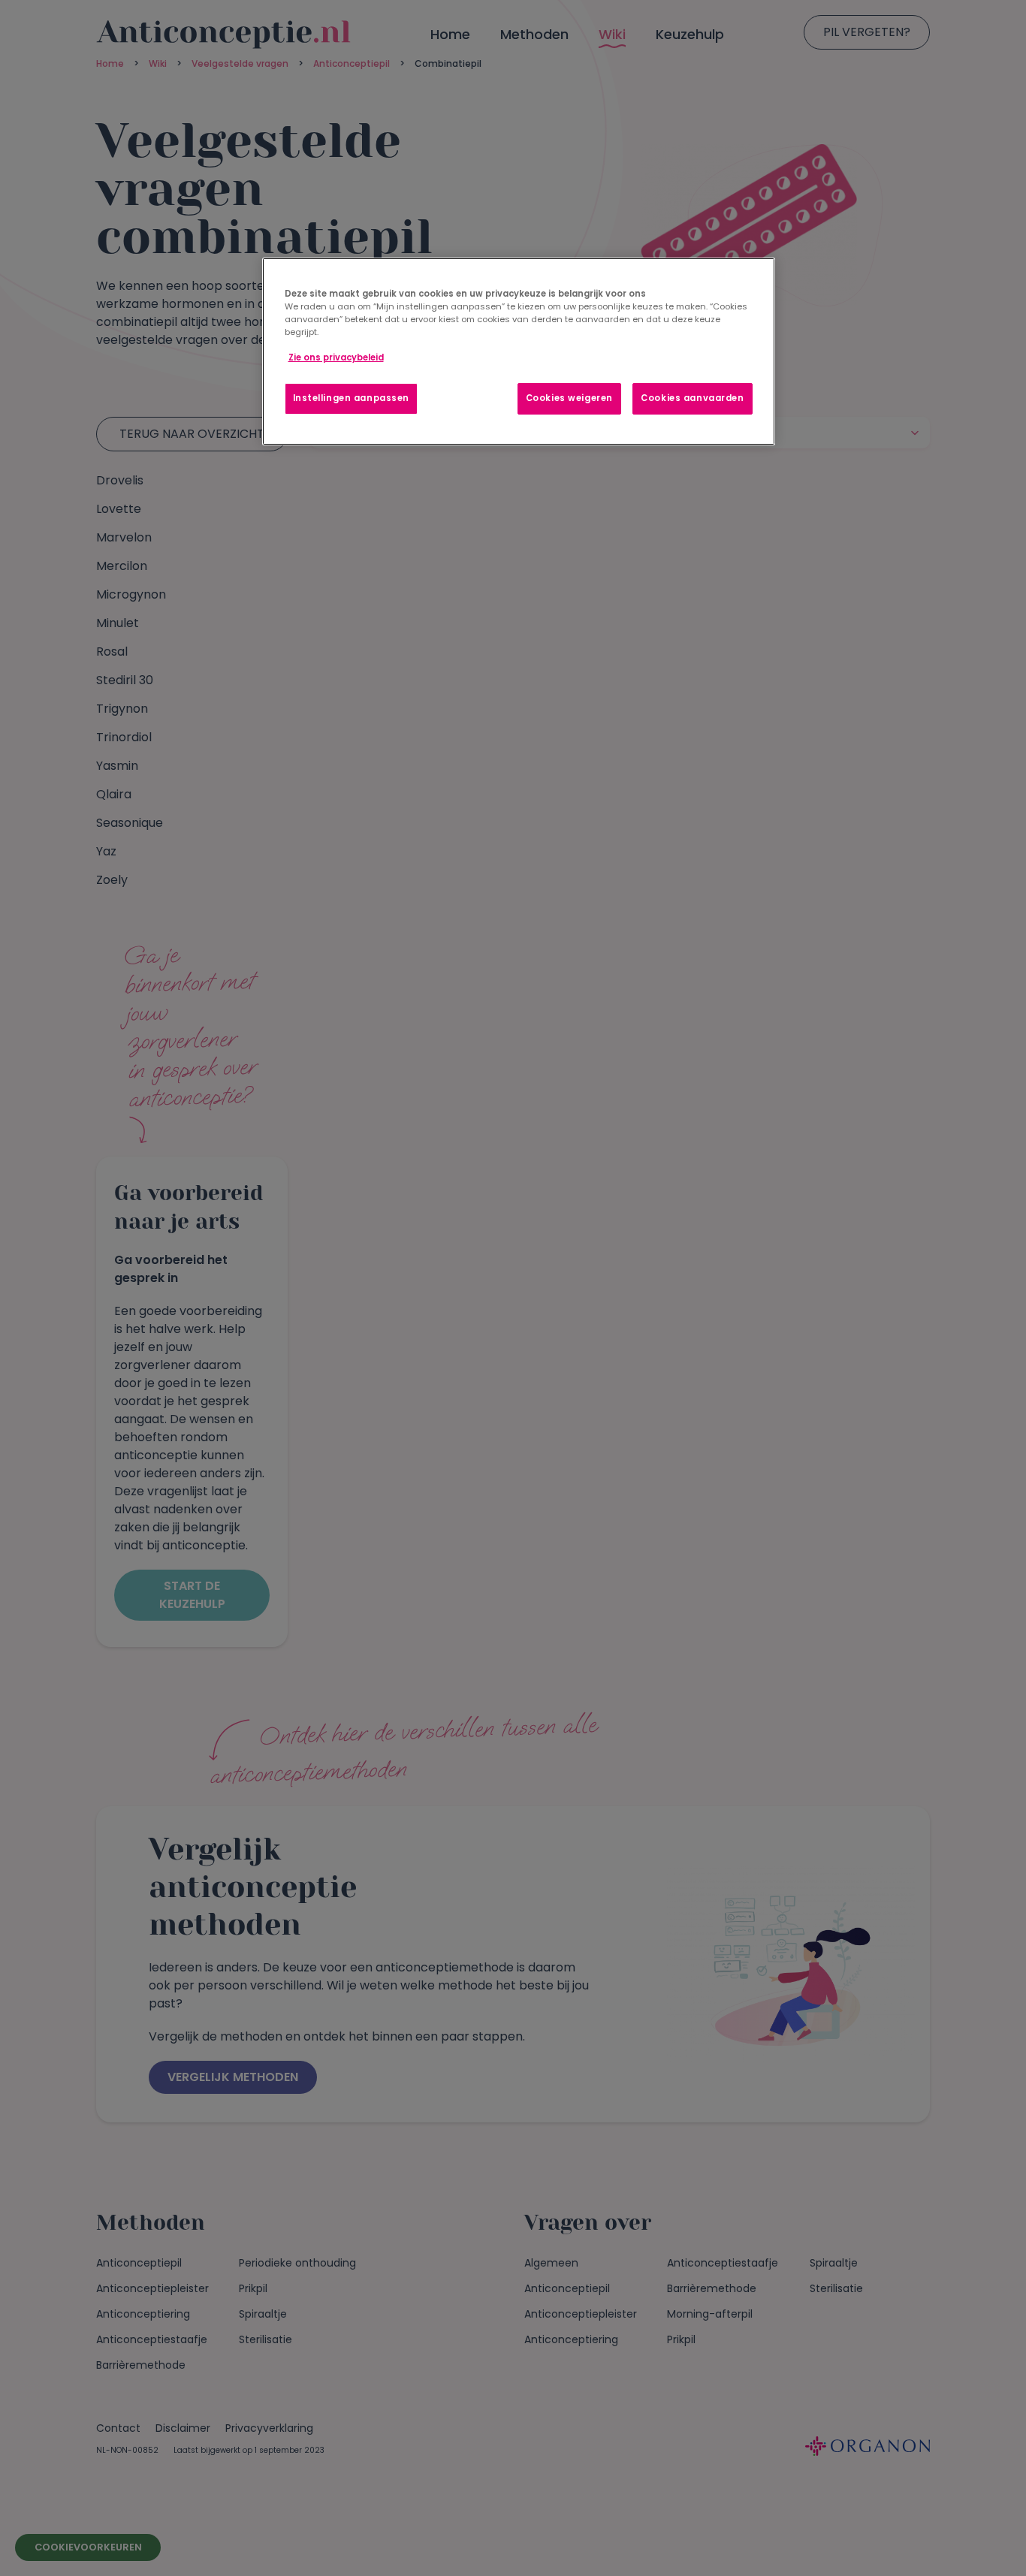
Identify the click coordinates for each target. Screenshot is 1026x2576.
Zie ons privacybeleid (336, 357)
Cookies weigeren (569, 398)
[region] (519, 351)
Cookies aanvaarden (692, 398)
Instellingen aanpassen (352, 398)
